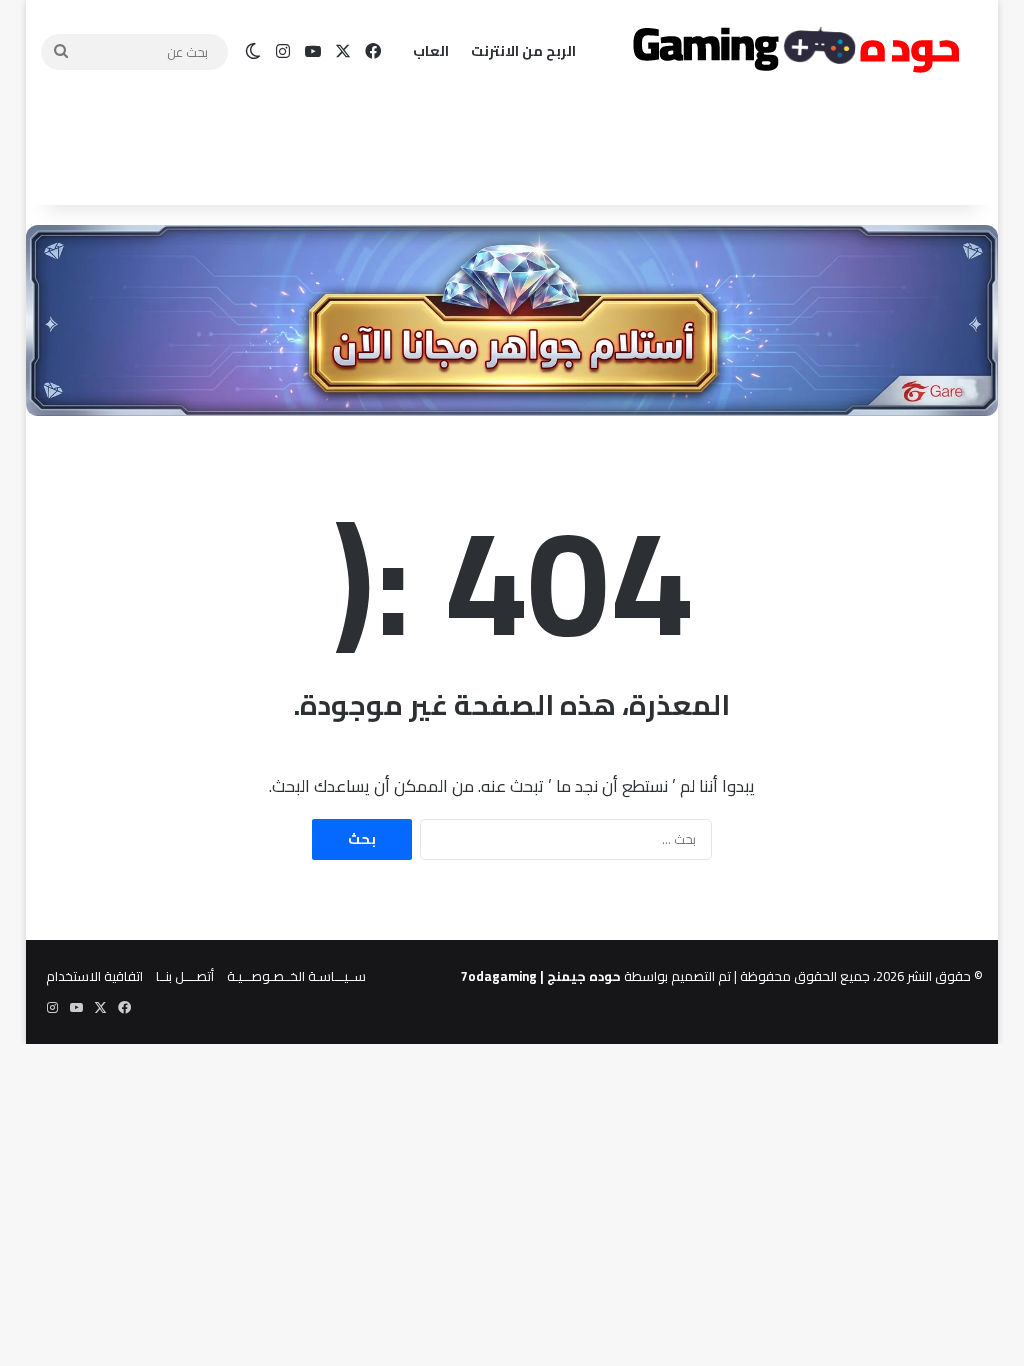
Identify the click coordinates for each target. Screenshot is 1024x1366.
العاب (431, 51)
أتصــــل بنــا (185, 976)
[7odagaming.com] (793, 52)
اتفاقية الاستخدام (94, 976)
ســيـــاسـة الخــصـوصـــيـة (296, 976)
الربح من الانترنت (523, 51)
